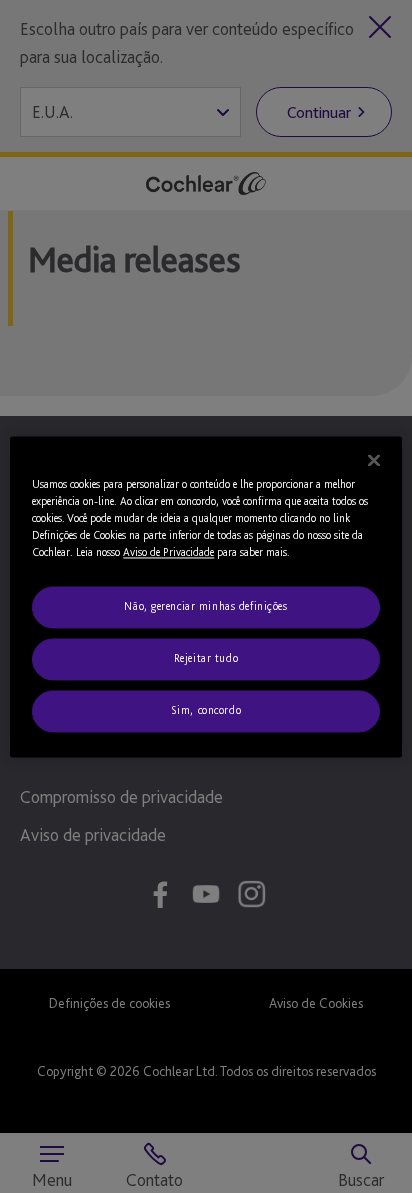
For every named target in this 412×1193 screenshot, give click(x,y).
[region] (205, 596)
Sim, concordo (206, 710)
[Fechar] (374, 460)
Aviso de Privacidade (168, 552)
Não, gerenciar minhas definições (205, 606)
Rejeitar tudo (206, 658)
